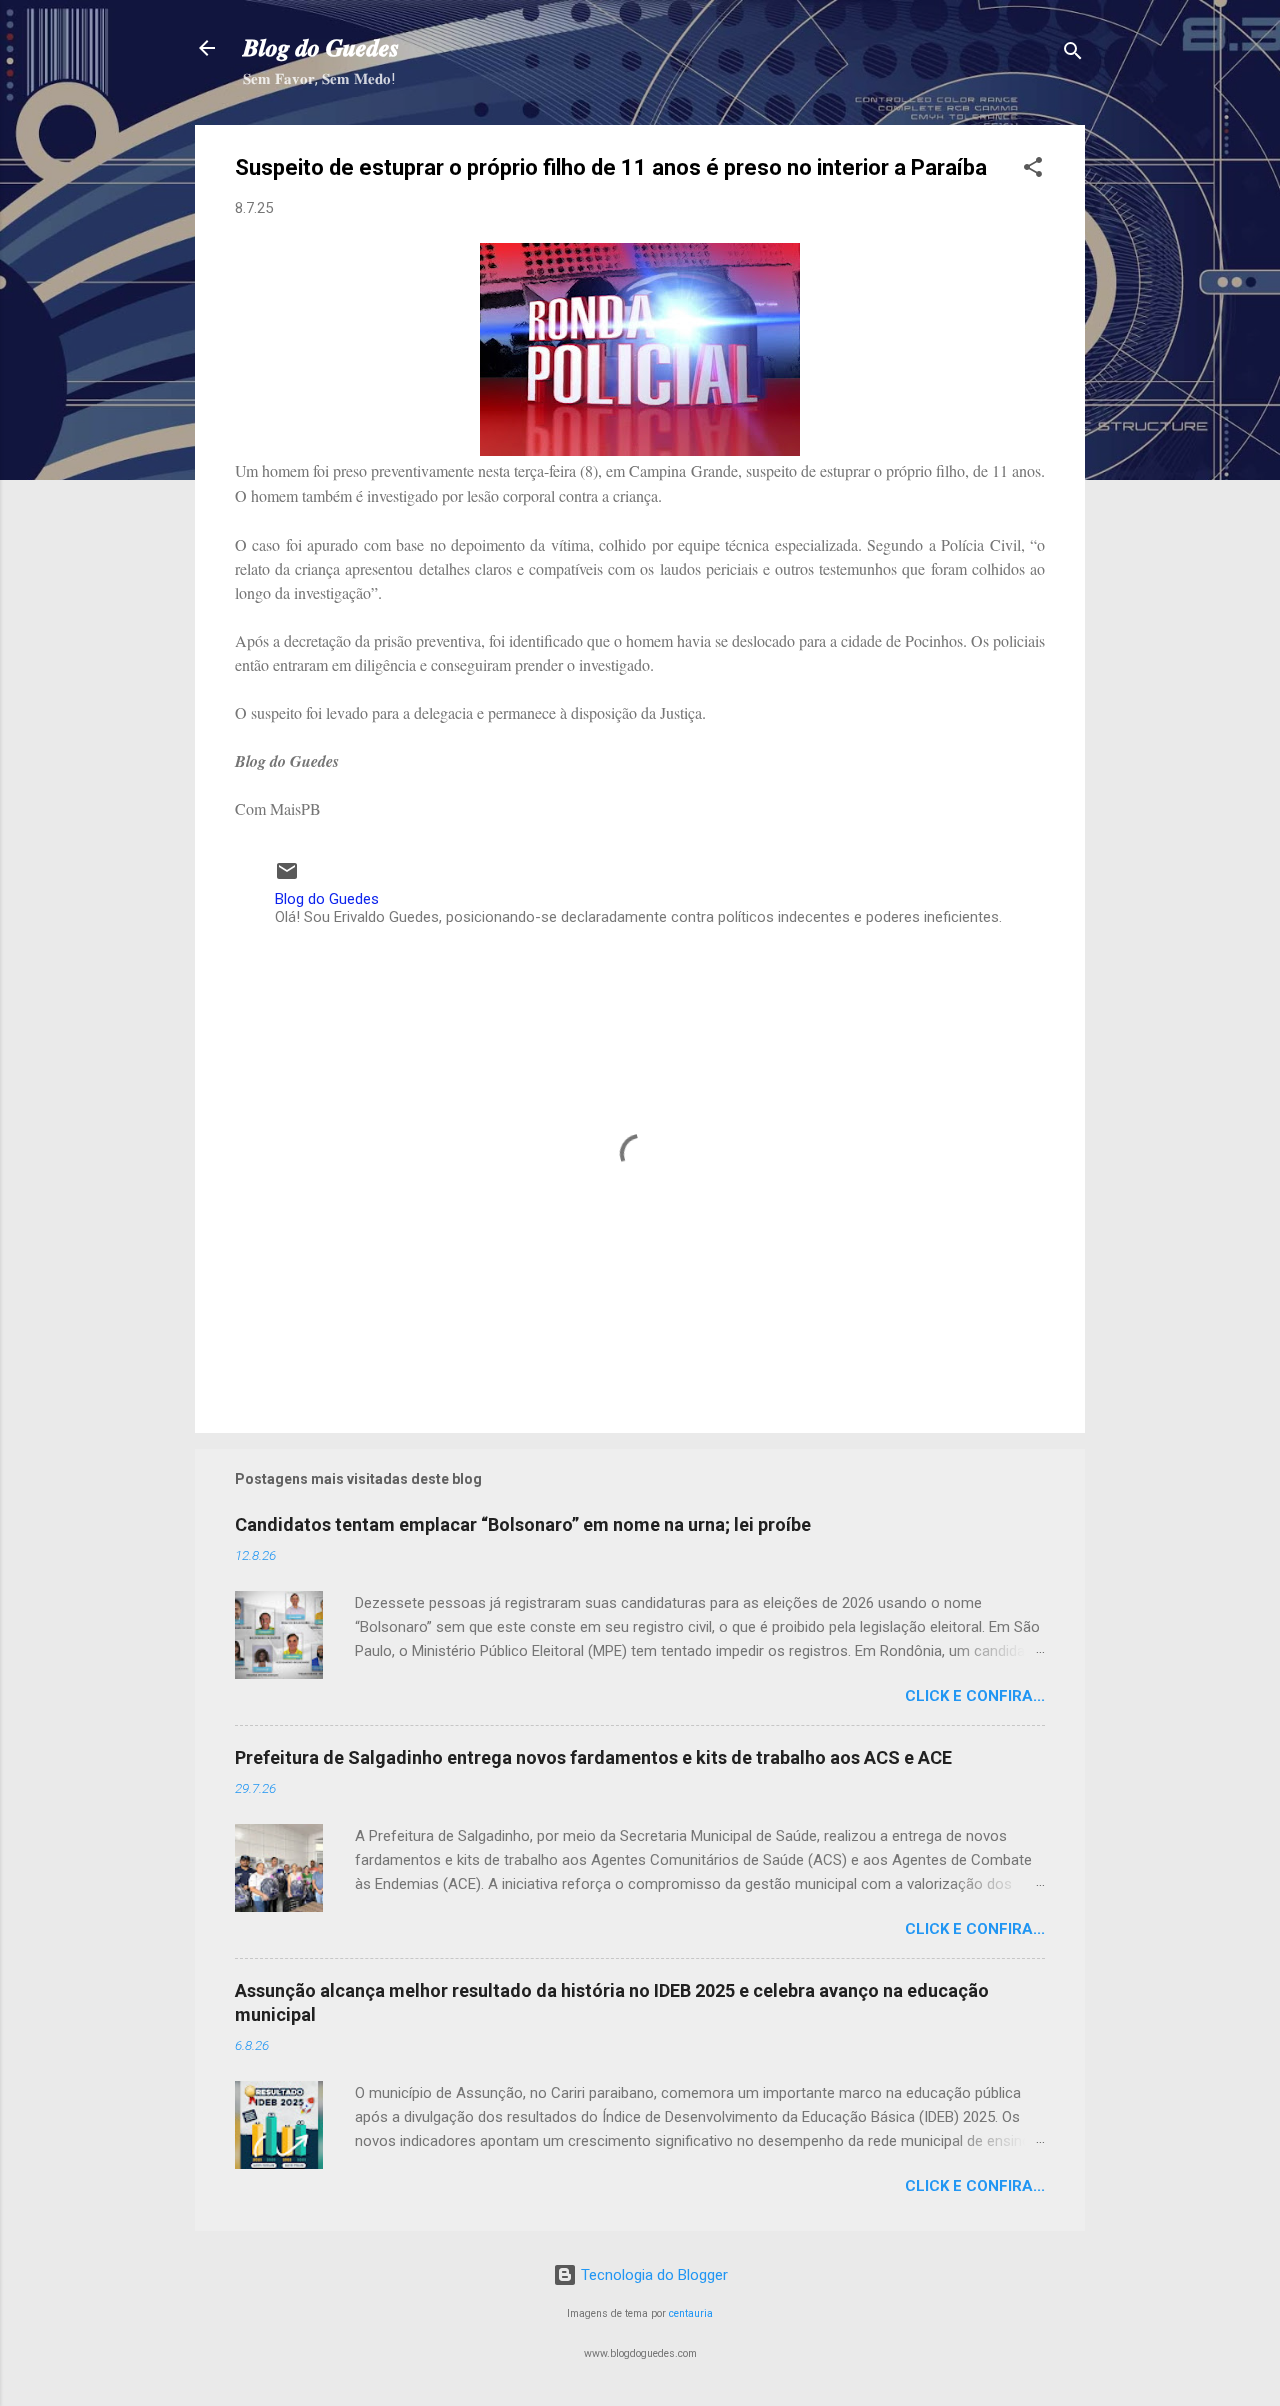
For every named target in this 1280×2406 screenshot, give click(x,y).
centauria (691, 2313)
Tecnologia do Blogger (652, 2275)
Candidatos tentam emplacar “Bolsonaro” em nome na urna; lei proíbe (523, 1524)
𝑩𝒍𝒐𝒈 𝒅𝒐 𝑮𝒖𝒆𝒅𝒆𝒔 (321, 48)
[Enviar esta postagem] (287, 878)
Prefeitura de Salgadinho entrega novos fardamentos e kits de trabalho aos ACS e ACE (593, 1757)
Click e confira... (975, 1696)
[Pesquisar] (1073, 54)
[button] (1033, 170)
